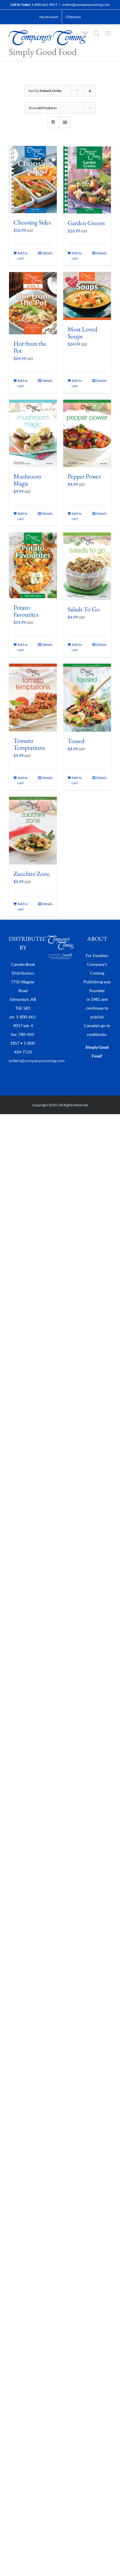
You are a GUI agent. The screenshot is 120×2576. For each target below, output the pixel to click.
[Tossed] (87, 698)
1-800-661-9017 (44, 5)
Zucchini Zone (32, 874)
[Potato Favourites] (33, 565)
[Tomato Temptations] (33, 698)
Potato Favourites (26, 611)
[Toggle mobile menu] (108, 33)
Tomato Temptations (29, 744)
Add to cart (23, 256)
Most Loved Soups (82, 333)
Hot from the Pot (30, 347)
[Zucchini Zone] (33, 831)
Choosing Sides (32, 222)
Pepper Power (84, 476)
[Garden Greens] (87, 180)
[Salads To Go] (87, 566)
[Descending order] (90, 91)
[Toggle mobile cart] (85, 33)
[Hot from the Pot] (33, 303)
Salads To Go (84, 609)
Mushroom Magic (27, 480)
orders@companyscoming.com (86, 5)
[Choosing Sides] (33, 180)
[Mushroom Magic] (33, 433)
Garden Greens (86, 223)
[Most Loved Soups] (87, 296)
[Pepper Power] (87, 433)
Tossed (76, 741)
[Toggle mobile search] (96, 33)
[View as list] (65, 122)
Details (47, 253)
